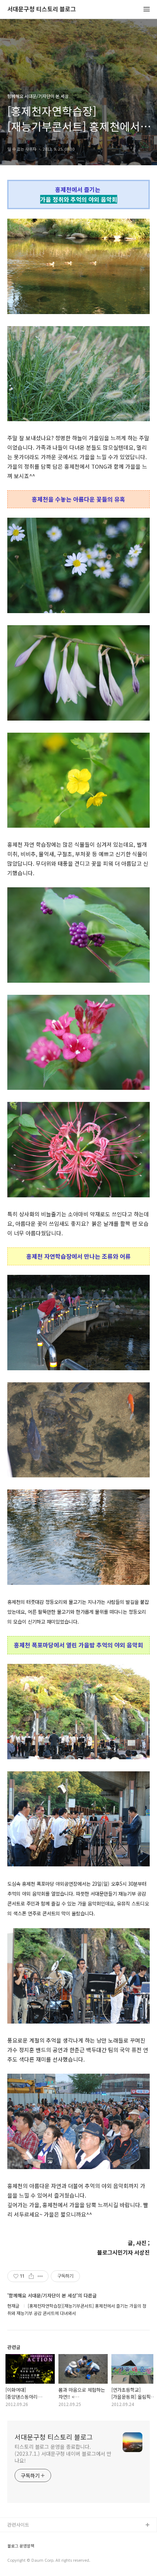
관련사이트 (18, 2525)
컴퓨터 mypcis (23, 2560)
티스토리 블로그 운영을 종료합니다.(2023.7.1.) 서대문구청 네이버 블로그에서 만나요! (63, 2454)
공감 (12, 2549)
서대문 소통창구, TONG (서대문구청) (45, 2537)
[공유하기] (31, 2276)
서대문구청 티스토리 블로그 (42, 9)
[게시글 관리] (40, 2276)
